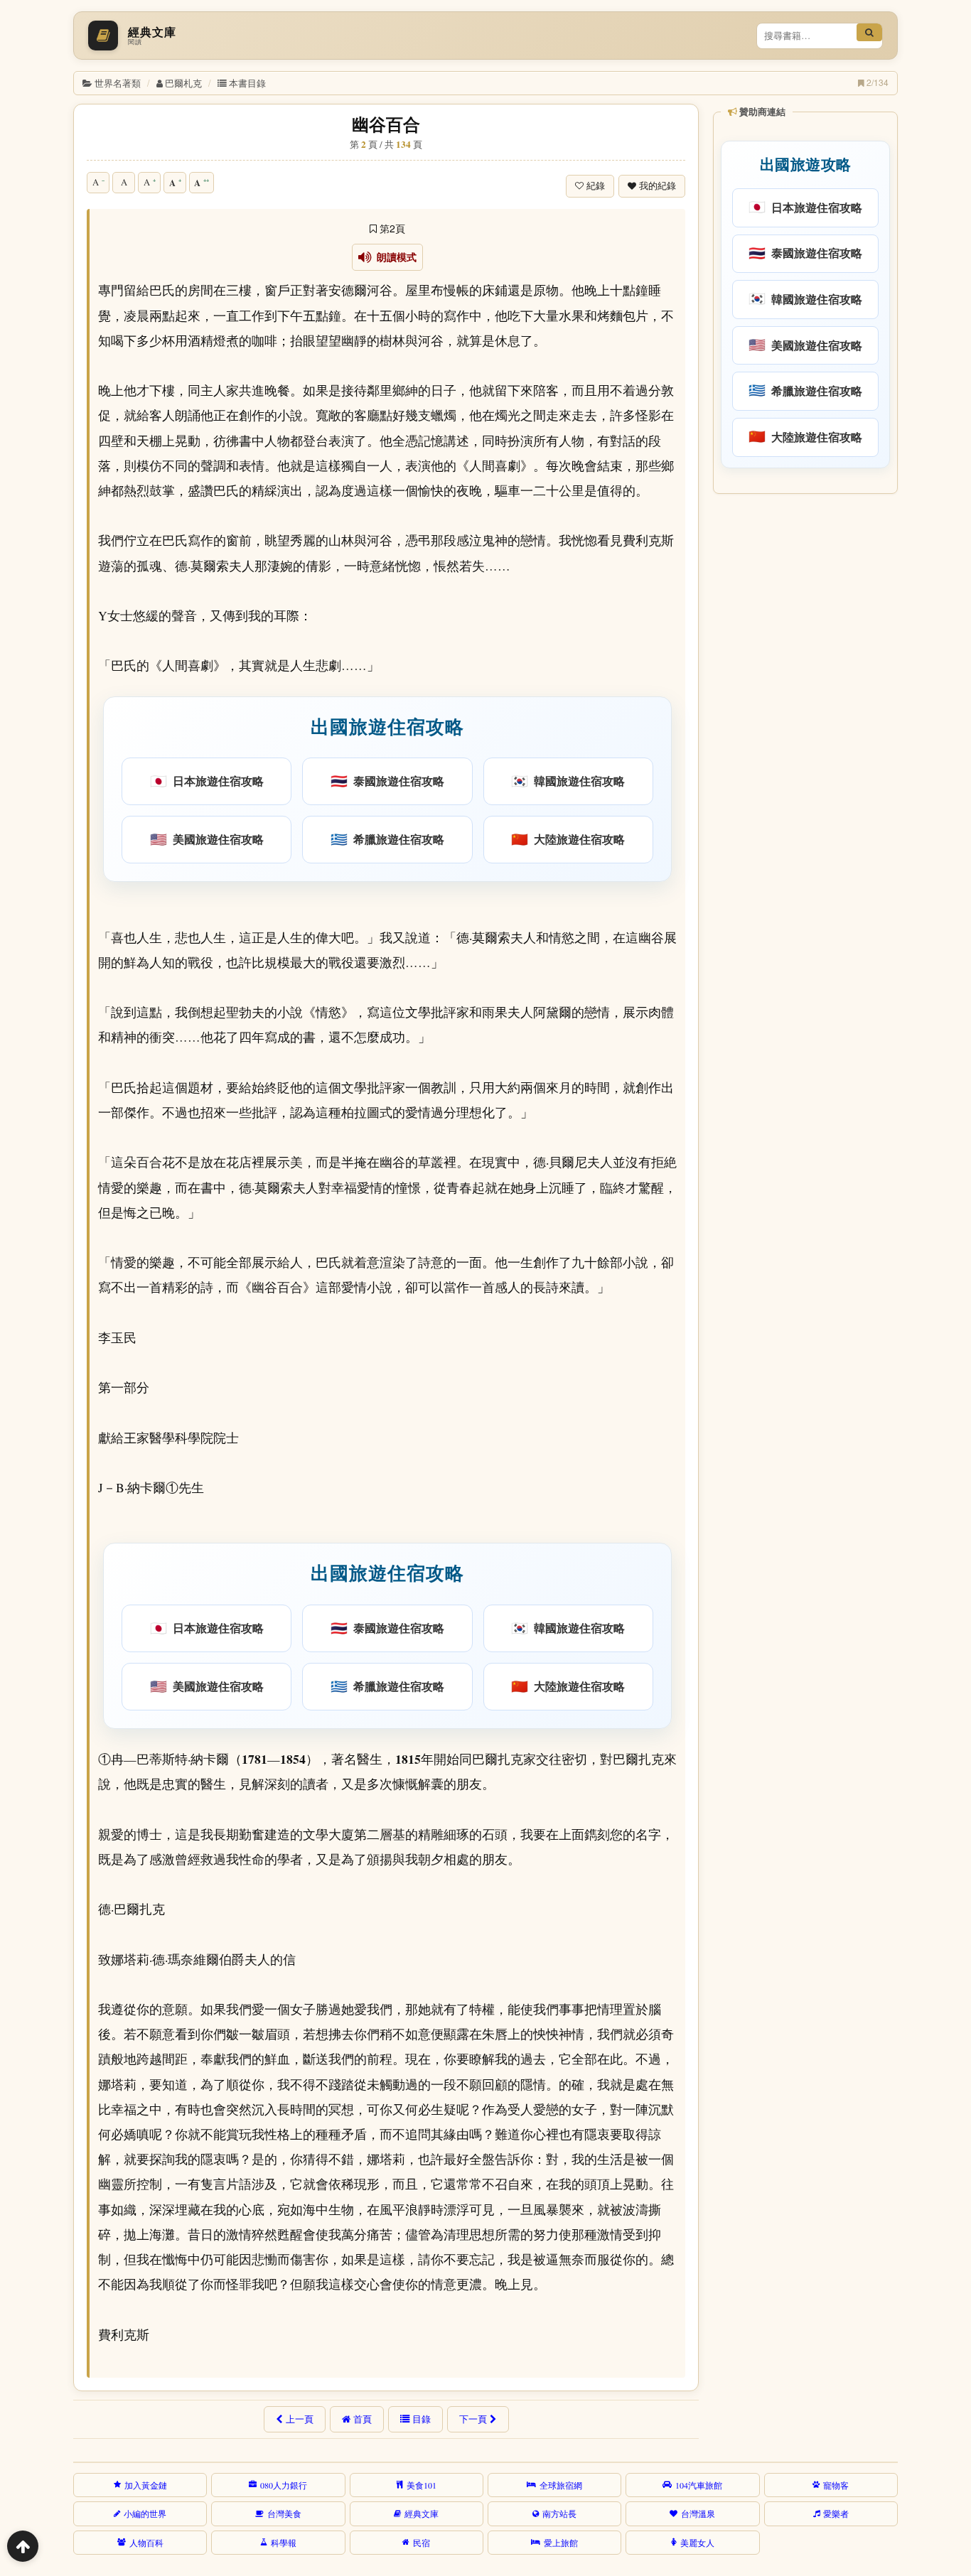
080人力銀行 (284, 2485)
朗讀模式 (394, 257)
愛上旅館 (561, 2543)
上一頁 (300, 2419)
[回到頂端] (23, 2546)
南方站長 (559, 2513)
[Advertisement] (804, 717)
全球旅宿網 (561, 2485)
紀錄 (596, 186)
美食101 (422, 2485)
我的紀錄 (658, 186)
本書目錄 (247, 83)
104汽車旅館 (699, 2485)
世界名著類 (118, 83)
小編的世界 (145, 2513)
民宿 (422, 2543)
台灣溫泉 (698, 2513)
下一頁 (473, 2419)
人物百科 (146, 2543)
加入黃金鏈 (146, 2485)
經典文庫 (422, 2513)
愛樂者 (836, 2513)
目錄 (422, 2419)
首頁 (363, 2419)
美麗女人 (697, 2543)
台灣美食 (284, 2513)
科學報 (284, 2543)
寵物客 (836, 2485)
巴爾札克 (183, 83)
